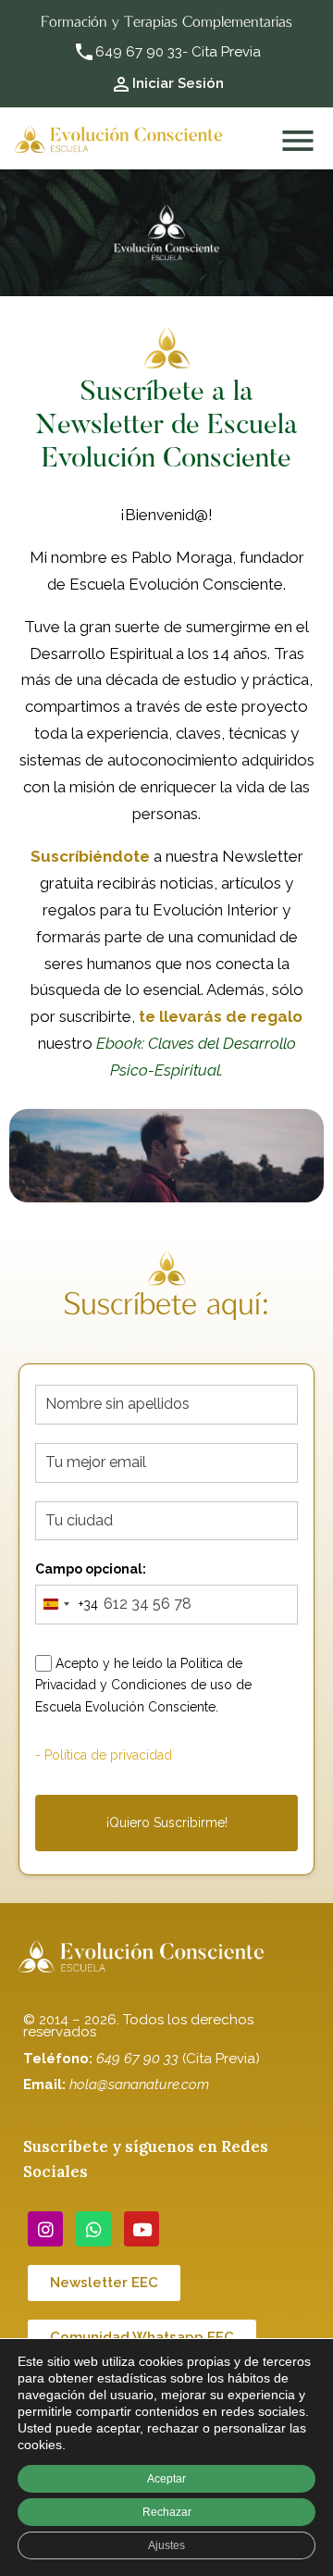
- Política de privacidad (104, 1755)
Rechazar (167, 2512)
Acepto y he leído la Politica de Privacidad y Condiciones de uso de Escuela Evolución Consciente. (143, 1685)
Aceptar (166, 2479)
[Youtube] (142, 2229)
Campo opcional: (91, 1569)
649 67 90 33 (139, 52)
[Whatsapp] (93, 2229)
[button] (104, 2283)
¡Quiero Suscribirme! (167, 1823)
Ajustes (166, 2545)
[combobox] (67, 1605)
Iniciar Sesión (178, 83)
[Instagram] (45, 2229)
